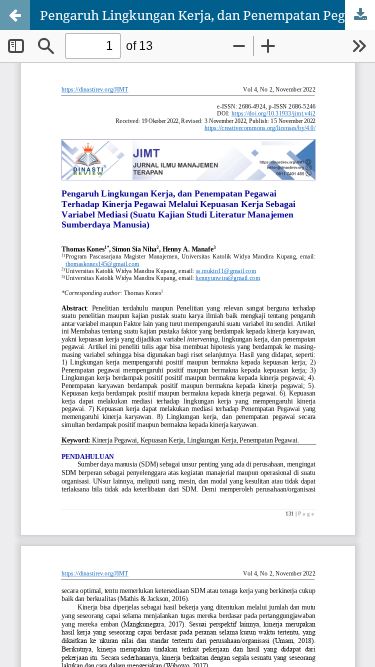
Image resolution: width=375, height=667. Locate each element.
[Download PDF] (360, 15)
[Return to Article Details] (15, 15)
